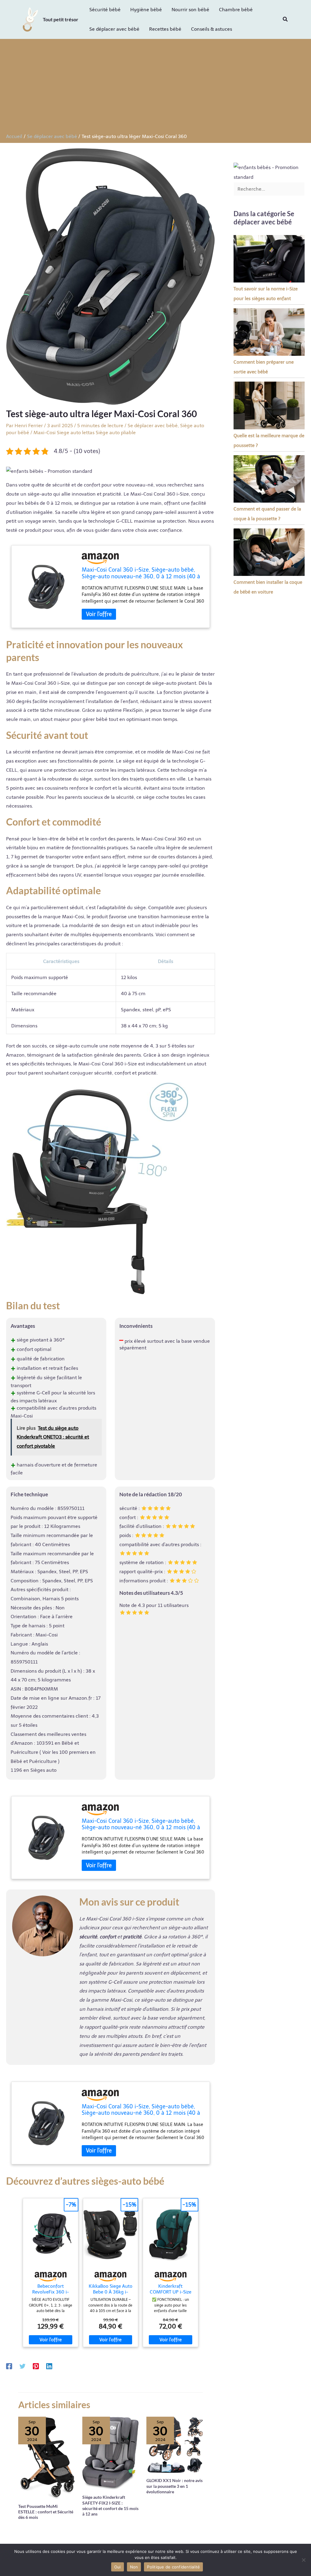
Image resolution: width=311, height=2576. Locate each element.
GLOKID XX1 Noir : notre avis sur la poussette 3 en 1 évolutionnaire (174, 2486)
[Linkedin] (49, 2366)
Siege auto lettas (76, 433)
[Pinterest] (36, 2366)
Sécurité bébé (105, 10)
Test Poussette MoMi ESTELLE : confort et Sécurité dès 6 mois (46, 2512)
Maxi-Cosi (44, 433)
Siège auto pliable (116, 433)
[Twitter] (22, 2366)
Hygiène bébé (146, 10)
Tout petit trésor (61, 19)
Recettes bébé (165, 29)
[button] (285, 19)
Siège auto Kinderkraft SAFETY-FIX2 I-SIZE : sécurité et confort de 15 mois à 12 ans (110, 2505)
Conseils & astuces (212, 29)
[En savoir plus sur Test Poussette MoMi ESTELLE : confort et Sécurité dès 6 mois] (46, 2457)
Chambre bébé (236, 10)
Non (134, 2567)
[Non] (303, 2560)
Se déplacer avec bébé (114, 29)
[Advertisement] (155, 88)
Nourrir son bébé (190, 10)
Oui (118, 2567)
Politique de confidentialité (173, 2567)
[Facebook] (9, 2366)
